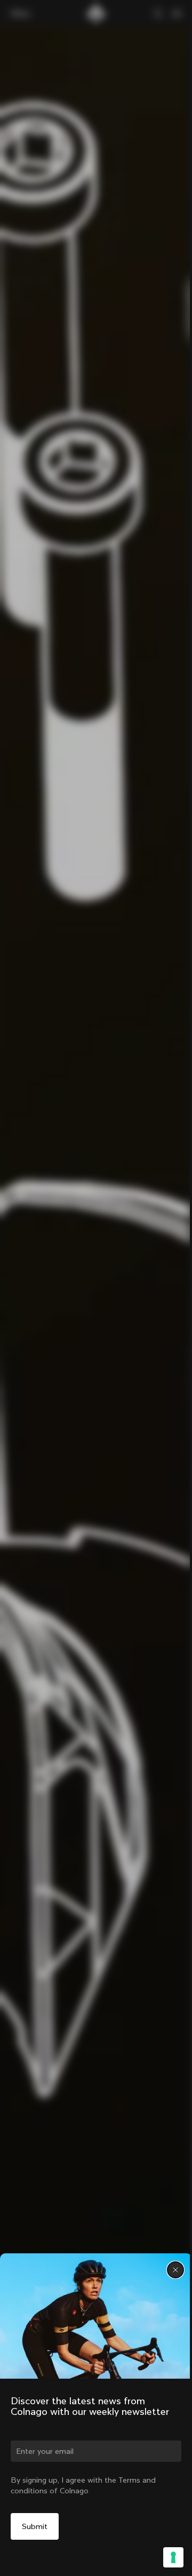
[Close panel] (175, 2270)
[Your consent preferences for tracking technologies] (173, 2557)
